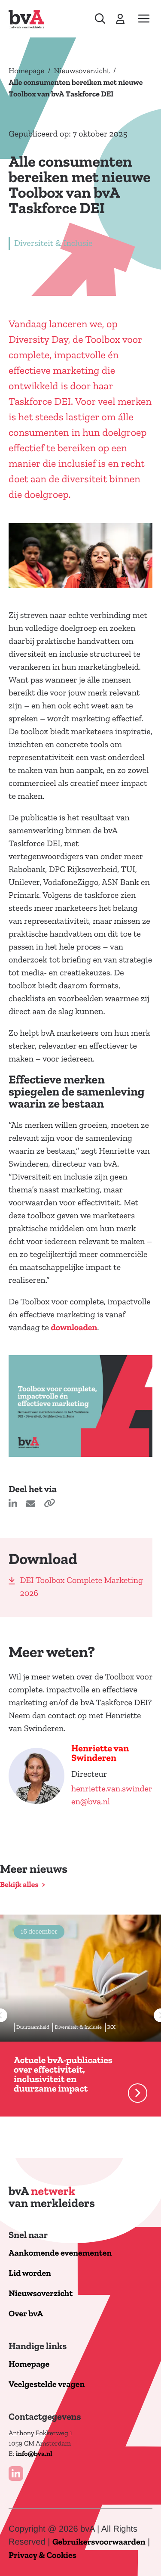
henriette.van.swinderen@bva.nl (112, 1795)
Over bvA (26, 2314)
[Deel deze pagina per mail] (32, 1505)
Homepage (26, 71)
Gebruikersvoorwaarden (99, 2542)
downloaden (74, 1328)
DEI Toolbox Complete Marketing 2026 (82, 1587)
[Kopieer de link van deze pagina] (49, 1505)
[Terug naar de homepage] (26, 19)
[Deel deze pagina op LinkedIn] (14, 1505)
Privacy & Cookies (43, 2556)
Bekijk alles (19, 1885)
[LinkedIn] (16, 2474)
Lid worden (30, 2273)
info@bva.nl (34, 2454)
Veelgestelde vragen (47, 2385)
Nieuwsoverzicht (82, 71)
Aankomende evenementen (60, 2253)
